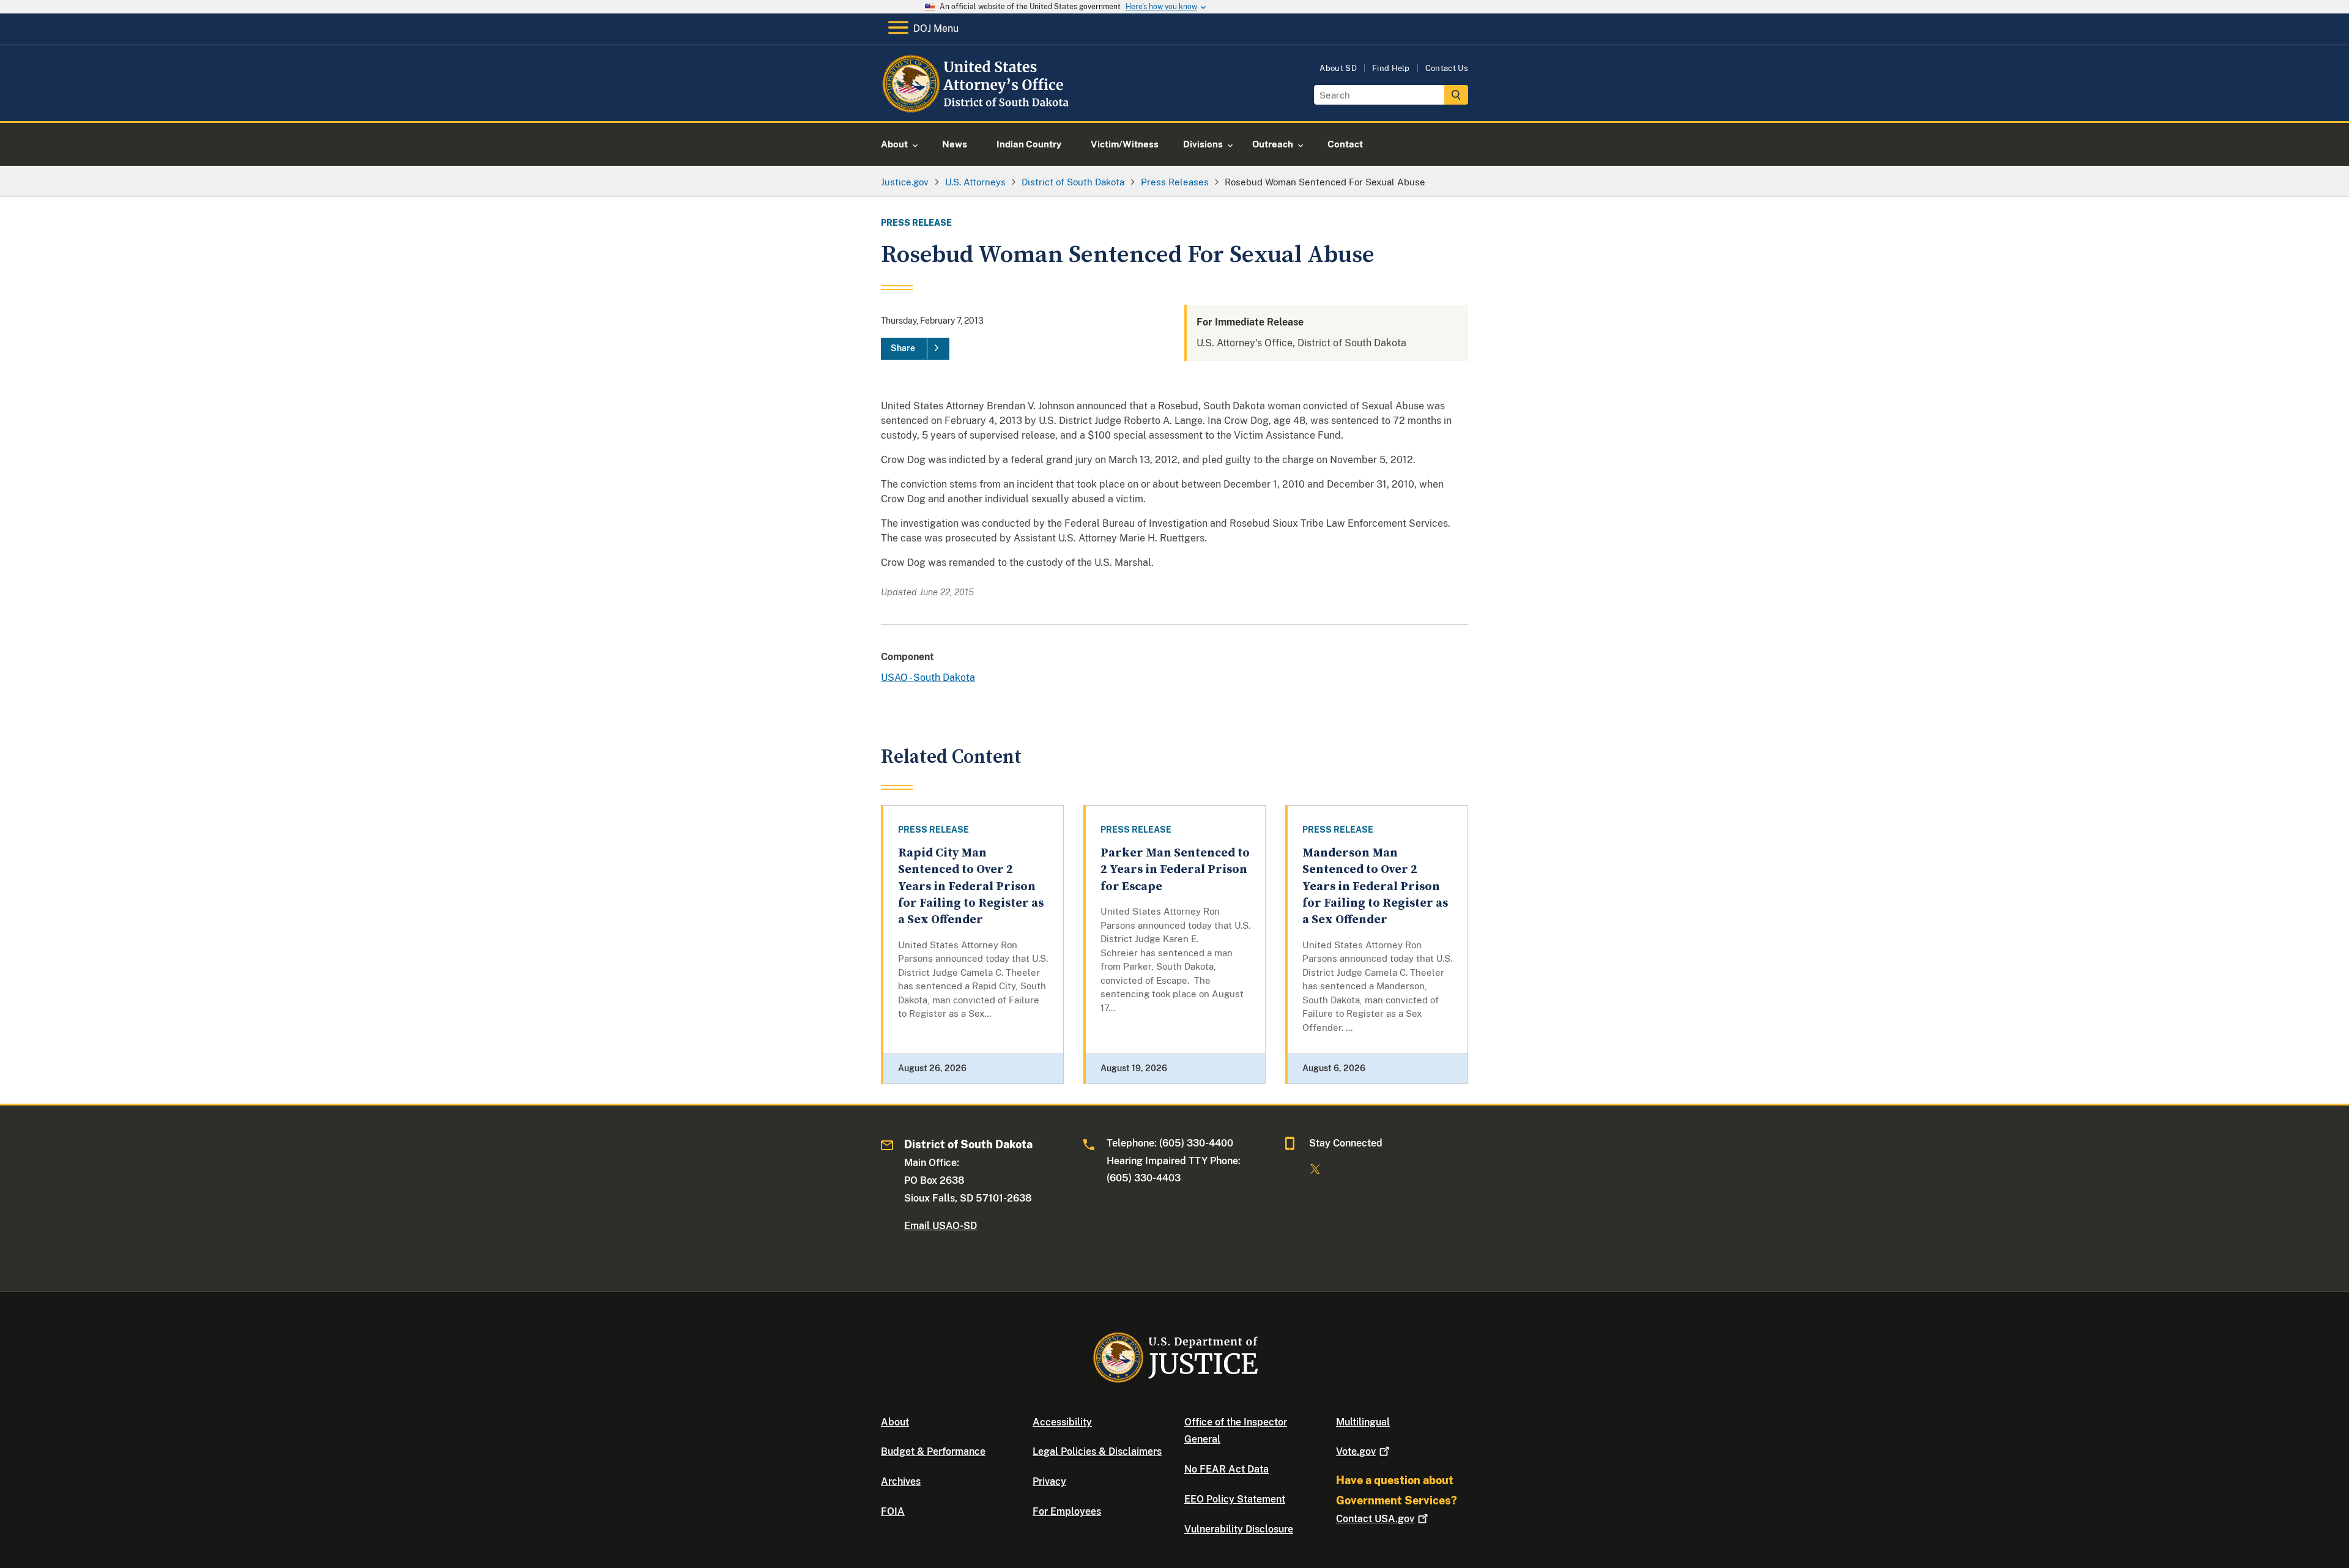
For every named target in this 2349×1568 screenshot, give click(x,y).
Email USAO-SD (941, 1226)
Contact (1375, 1519)
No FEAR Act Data (1226, 1469)
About (895, 1422)
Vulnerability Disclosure (1239, 1529)
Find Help (1391, 68)
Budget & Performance (933, 1451)
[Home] (980, 107)
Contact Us (1447, 68)
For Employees (1067, 1511)
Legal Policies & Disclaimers (1097, 1451)
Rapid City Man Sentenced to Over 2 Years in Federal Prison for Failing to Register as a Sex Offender (971, 886)
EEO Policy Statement (1235, 1499)
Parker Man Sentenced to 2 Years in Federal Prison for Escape (1175, 870)
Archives (901, 1481)
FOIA (893, 1511)
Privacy (1049, 1481)
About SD (1338, 68)
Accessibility (1062, 1422)
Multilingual (1363, 1422)
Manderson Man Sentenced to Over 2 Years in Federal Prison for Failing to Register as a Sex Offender (1375, 886)
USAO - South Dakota (928, 678)
